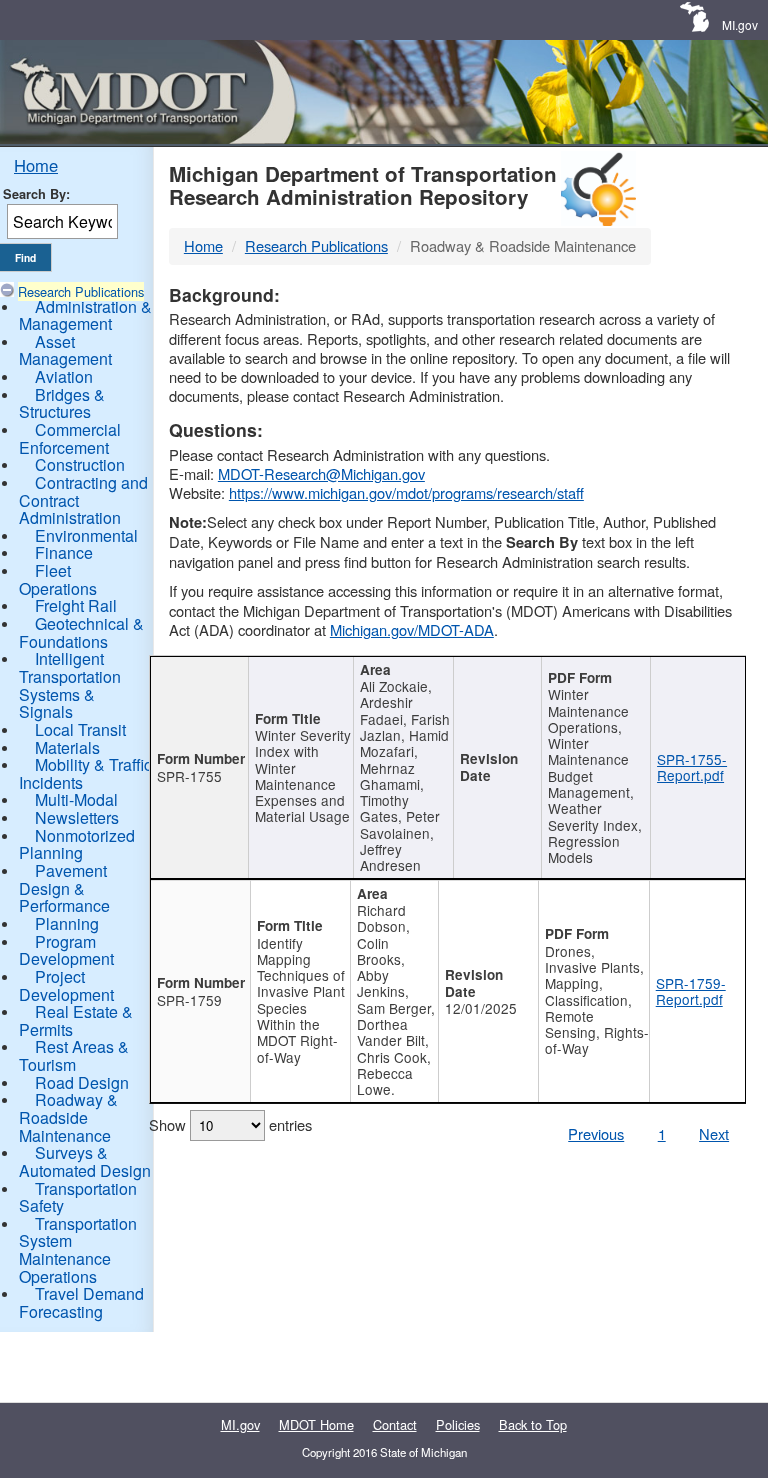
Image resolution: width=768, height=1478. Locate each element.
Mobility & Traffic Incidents (85, 773)
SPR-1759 (189, 1000)
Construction (80, 464)
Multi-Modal (76, 799)
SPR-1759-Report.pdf (691, 991)
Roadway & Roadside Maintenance (68, 1117)
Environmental (86, 535)
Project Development (66, 985)
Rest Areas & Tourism (74, 1055)
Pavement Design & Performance (64, 888)
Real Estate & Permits (76, 1020)
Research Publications (81, 291)
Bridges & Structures (62, 403)
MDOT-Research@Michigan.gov (321, 473)
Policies (458, 1424)
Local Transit (80, 729)
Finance (64, 552)
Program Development (66, 950)
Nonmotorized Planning (77, 844)
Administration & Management (85, 315)
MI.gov (740, 24)
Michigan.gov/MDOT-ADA (412, 629)
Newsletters (77, 817)
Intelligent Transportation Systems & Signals (70, 685)
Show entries (230, 1124)
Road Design (82, 1082)
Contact (395, 1424)
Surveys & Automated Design (85, 1161)
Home (36, 165)
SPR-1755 (189, 776)
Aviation (64, 376)
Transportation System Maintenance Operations (78, 1250)
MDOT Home (316, 1424)
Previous (596, 1133)
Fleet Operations (58, 579)
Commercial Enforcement (70, 438)
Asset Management (65, 350)
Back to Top (533, 1424)
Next (714, 1133)
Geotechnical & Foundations (81, 632)
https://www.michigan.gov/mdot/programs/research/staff (406, 492)
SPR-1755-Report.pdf (692, 767)
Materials (67, 747)
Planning (67, 923)
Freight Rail (76, 605)
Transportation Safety (78, 1197)
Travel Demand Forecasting (81, 1302)
